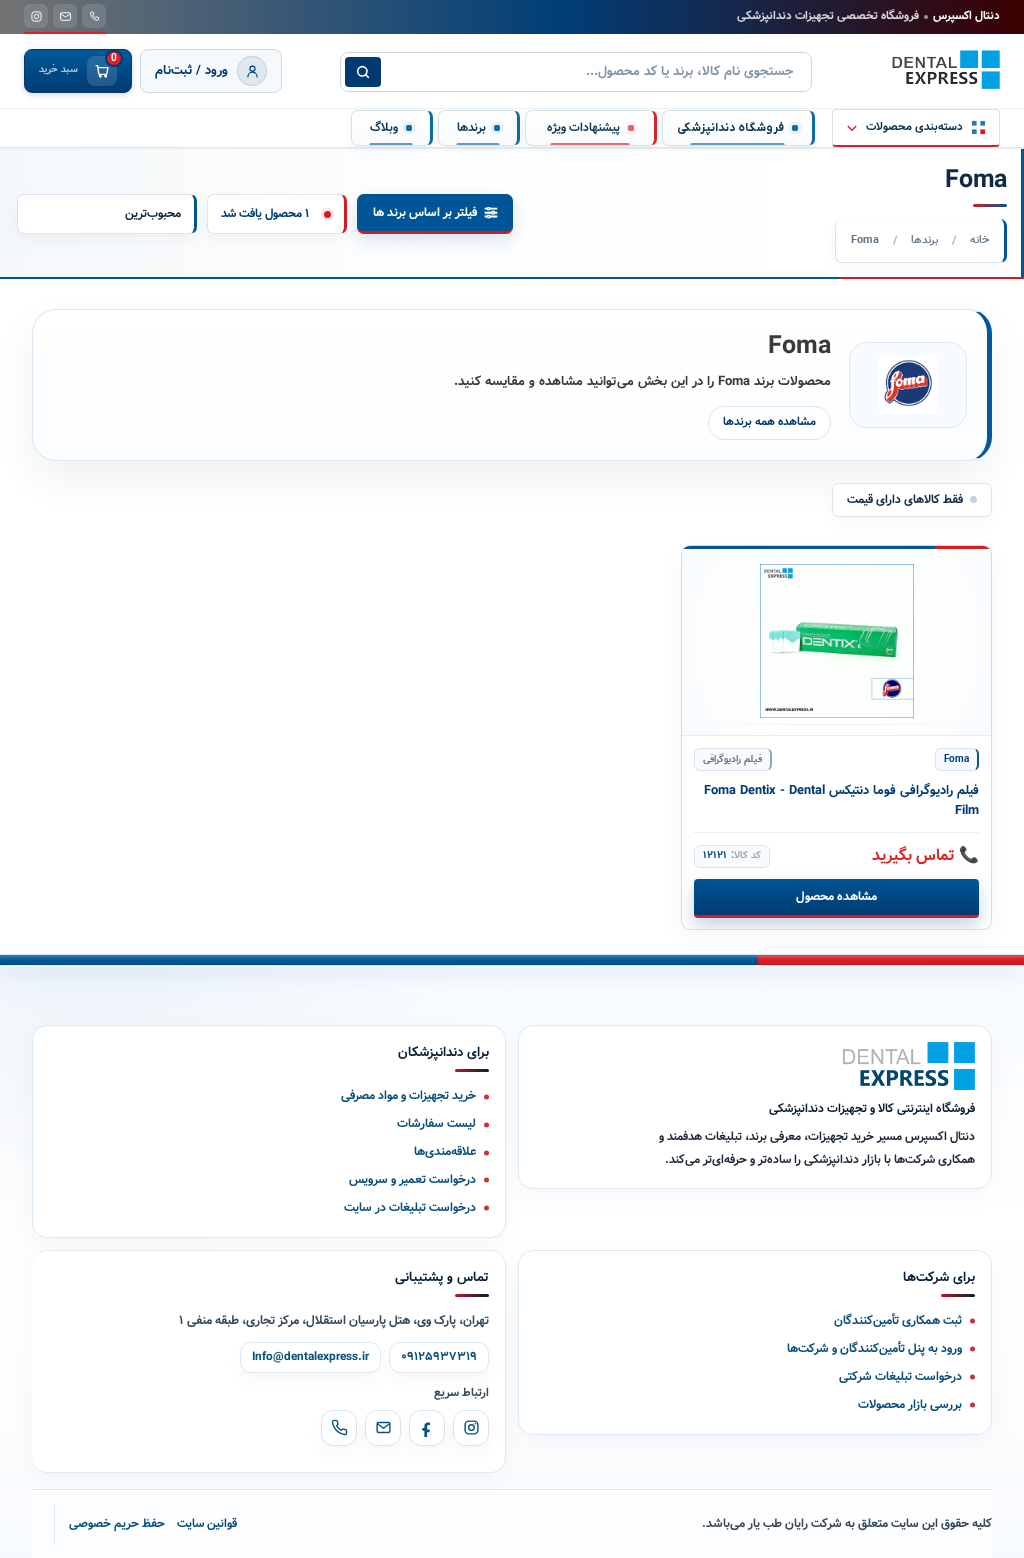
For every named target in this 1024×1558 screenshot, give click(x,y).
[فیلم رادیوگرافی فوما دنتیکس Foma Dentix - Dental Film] (836, 641)
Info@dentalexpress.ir (310, 1357)
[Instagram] (471, 1428)
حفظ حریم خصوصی (117, 1523)
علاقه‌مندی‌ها (445, 1151)
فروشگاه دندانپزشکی (730, 128)
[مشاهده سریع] (713, 570)
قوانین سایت (207, 1523)
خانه (979, 240)
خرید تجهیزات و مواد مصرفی (408, 1095)
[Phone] (339, 1428)
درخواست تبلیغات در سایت (410, 1207)
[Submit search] (363, 72)
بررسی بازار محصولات (910, 1404)
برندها (924, 240)
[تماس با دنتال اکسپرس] (94, 16)
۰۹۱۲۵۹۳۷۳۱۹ (439, 1357)
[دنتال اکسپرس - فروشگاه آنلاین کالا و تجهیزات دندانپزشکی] (946, 70)
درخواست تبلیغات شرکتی (900, 1376)
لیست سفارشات (436, 1123)
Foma (956, 759)
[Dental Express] (909, 1066)
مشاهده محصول (836, 896)
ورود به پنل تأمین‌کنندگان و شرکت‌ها (874, 1348)
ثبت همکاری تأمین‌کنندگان (898, 1320)
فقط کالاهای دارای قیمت (905, 499)
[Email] (383, 1428)
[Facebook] (427, 1428)
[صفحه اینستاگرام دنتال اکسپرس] (36, 16)
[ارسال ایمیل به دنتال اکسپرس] (65, 16)
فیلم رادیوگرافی (732, 759)
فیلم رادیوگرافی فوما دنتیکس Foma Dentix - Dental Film (841, 801)
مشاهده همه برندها (769, 422)
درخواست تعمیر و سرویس (412, 1179)
